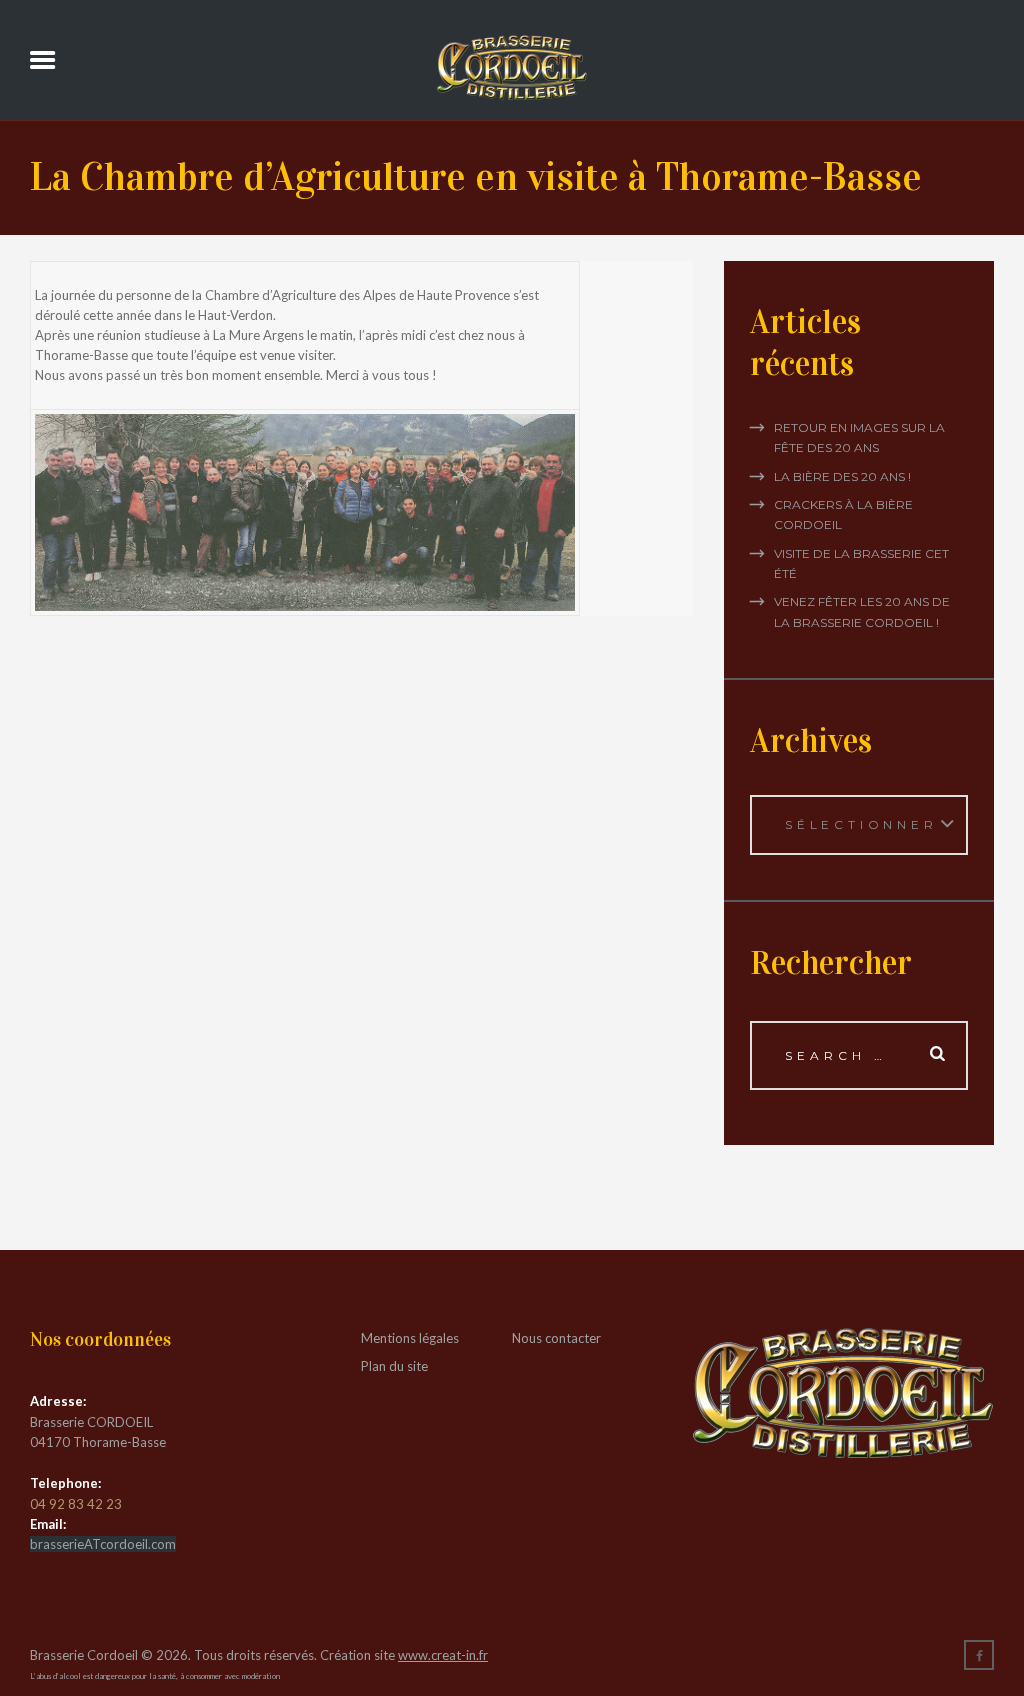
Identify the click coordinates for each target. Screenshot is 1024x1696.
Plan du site (394, 1366)
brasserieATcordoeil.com (103, 1544)
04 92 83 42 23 (76, 1504)
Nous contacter (556, 1338)
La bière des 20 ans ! (842, 476)
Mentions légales (410, 1338)
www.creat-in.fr (443, 1655)
